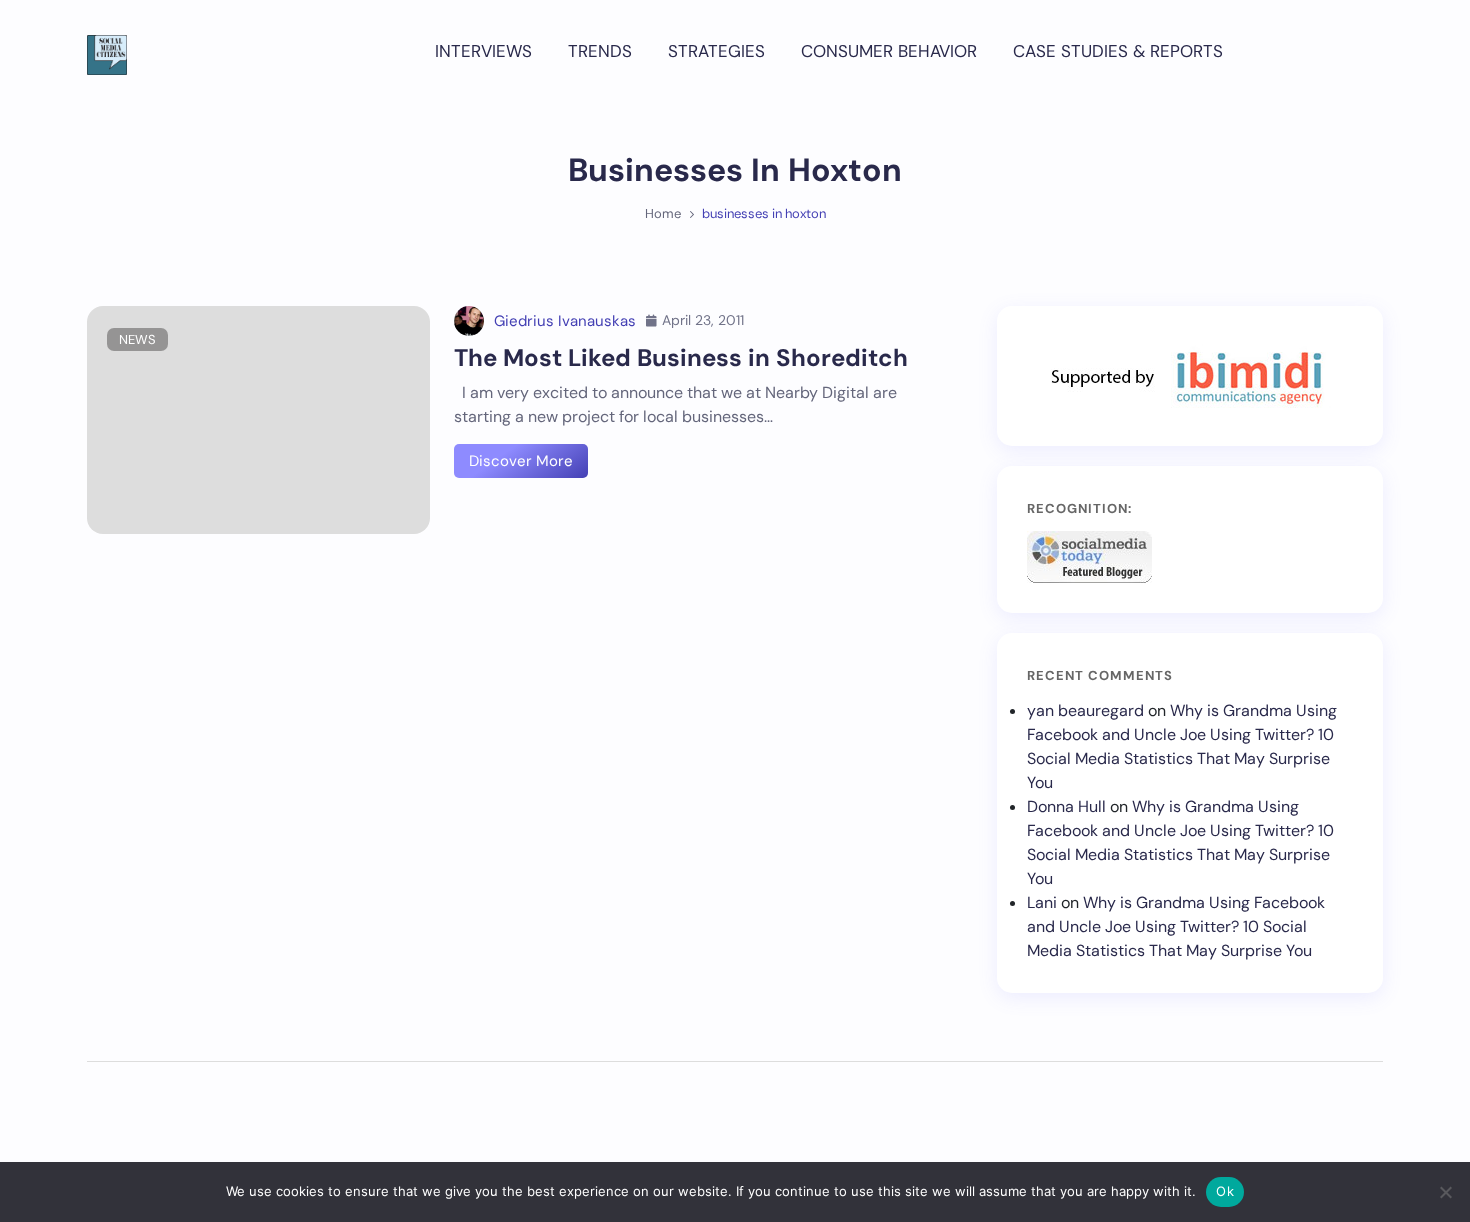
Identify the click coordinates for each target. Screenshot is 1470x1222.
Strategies (716, 51)
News (137, 339)
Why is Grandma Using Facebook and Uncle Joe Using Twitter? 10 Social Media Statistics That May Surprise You (1176, 926)
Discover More (521, 461)
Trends (600, 51)
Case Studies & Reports (1118, 51)
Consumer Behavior (889, 51)
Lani (1042, 902)
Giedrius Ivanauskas (565, 321)
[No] (1445, 1192)
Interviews (483, 51)
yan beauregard (1085, 710)
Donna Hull (1066, 806)
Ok (1225, 1191)
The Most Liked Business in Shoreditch (681, 357)
